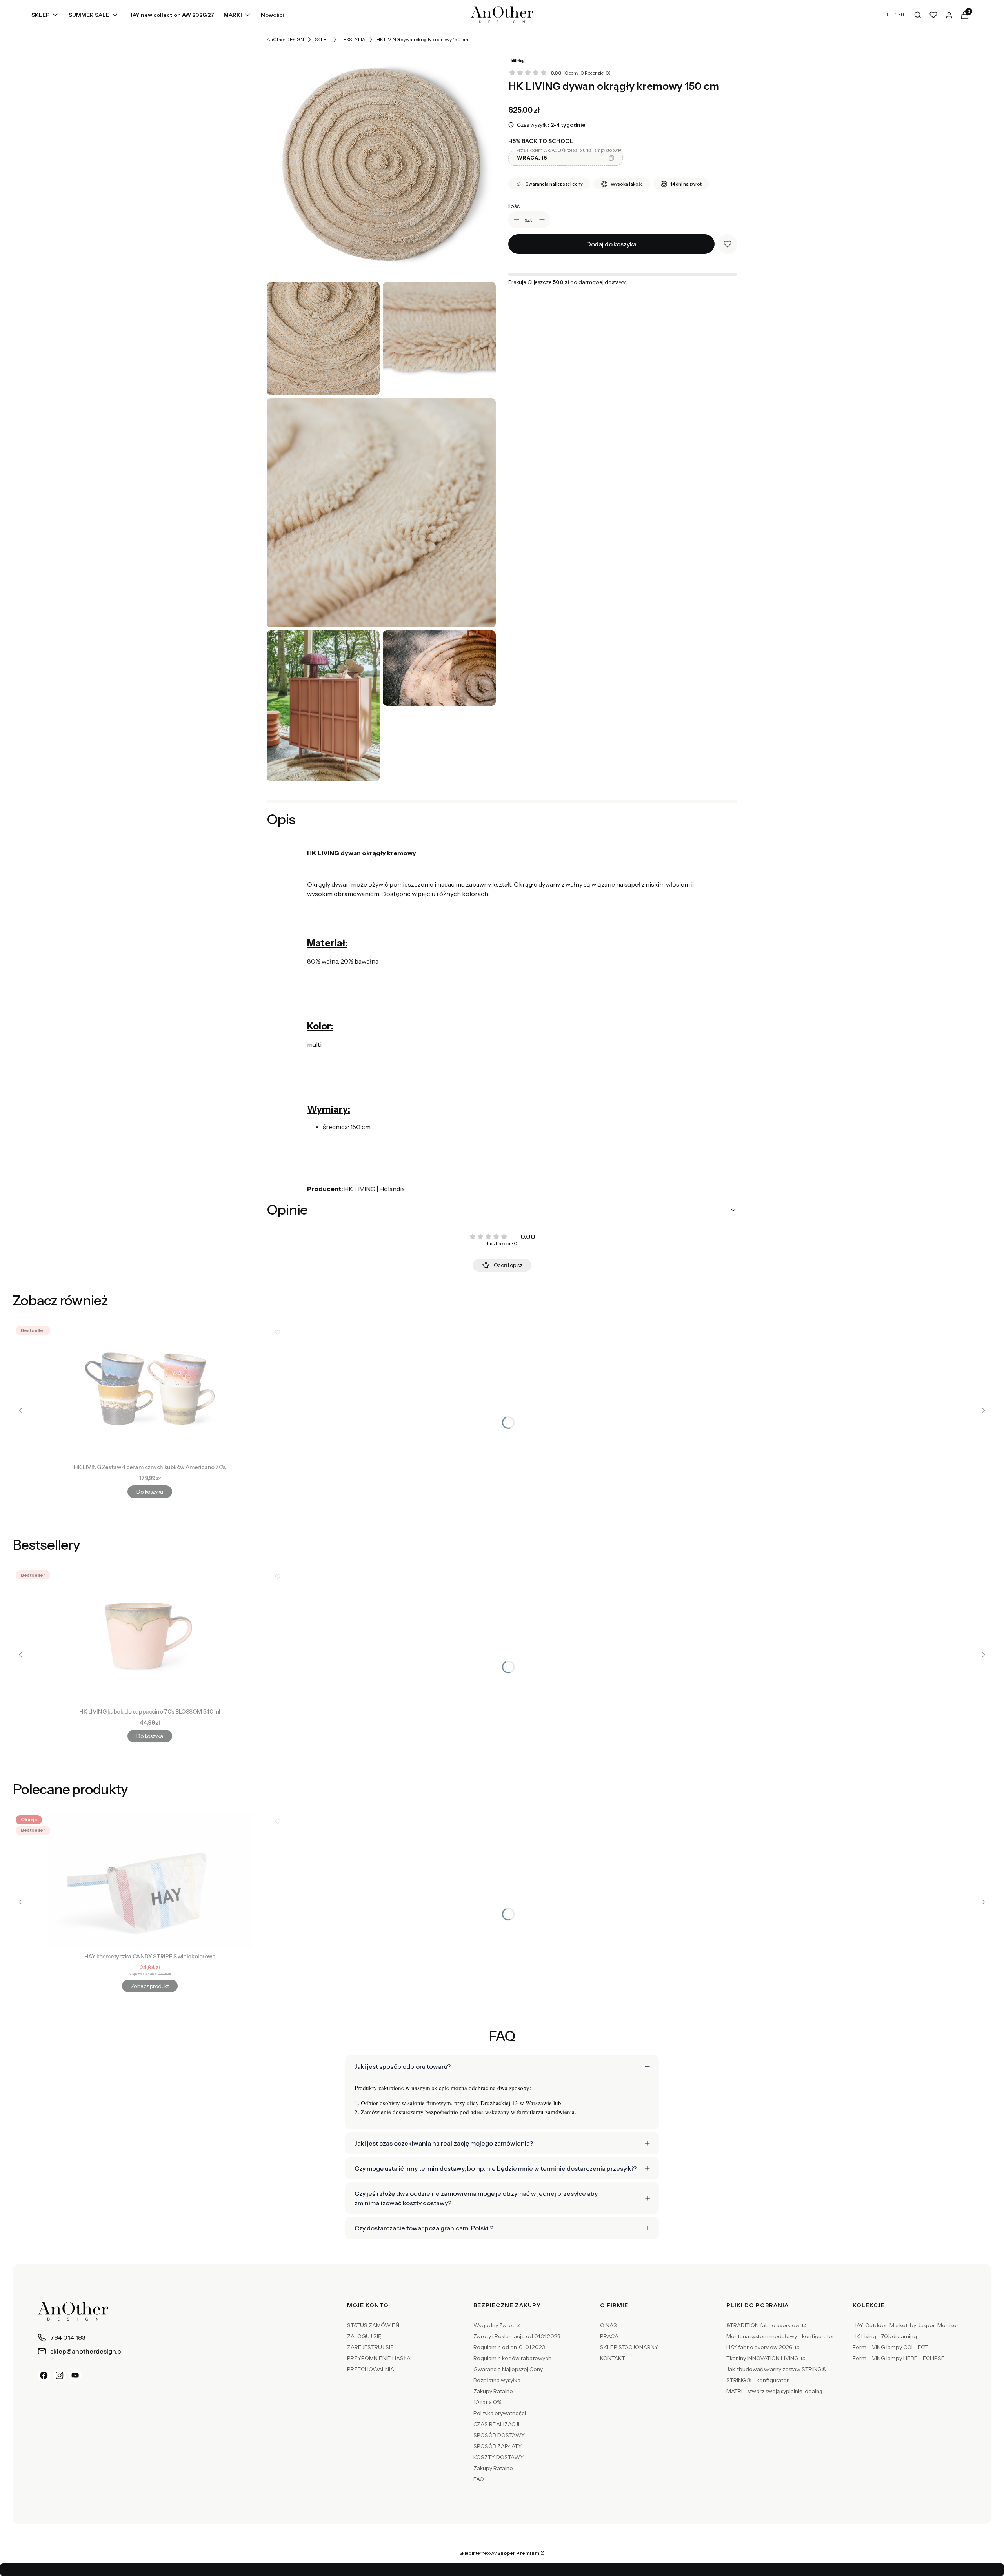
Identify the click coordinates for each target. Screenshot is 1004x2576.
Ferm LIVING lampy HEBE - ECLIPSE (899, 2358)
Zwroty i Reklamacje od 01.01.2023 (517, 2336)
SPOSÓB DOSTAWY (499, 2435)
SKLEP (322, 39)
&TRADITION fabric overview (764, 2325)
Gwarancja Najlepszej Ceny (508, 2369)
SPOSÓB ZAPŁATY (497, 2446)
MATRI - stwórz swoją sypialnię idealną (774, 2391)
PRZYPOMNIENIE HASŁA (379, 2358)
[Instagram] (60, 2376)
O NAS (608, 2325)
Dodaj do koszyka (611, 244)
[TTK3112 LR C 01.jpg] (381, 513)
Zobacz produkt (150, 1986)
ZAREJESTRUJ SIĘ (370, 2347)
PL (889, 15)
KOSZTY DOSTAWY (498, 2457)
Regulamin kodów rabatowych (512, 2358)
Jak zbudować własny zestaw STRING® (777, 2369)
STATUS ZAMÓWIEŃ (373, 2325)
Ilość (514, 206)
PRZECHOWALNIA (371, 2369)
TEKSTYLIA (353, 39)
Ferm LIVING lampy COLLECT (890, 2347)
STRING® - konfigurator (758, 2380)
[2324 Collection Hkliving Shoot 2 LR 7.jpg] (323, 706)
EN (901, 15)
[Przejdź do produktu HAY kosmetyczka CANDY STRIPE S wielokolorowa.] (150, 1881)
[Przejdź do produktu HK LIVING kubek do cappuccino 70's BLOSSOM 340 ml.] (150, 1636)
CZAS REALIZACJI (496, 2424)
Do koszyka (150, 1492)
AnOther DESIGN (285, 39)
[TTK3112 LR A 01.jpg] (323, 339)
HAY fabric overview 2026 (760, 2347)
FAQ (479, 2479)
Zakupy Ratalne (493, 2391)
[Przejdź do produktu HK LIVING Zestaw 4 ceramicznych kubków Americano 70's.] (150, 1392)
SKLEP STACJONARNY (629, 2347)
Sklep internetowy (499, 2553)
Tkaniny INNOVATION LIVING (763, 2358)
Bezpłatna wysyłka (497, 2380)
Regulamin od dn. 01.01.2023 (509, 2347)
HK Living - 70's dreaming (885, 2336)
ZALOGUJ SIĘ (364, 2336)
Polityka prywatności (500, 2413)
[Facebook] (44, 2376)
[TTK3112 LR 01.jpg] (381, 164)
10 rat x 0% (487, 2402)
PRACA (609, 2336)
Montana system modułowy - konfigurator (780, 2336)
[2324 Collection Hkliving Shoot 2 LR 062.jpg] (439, 668)
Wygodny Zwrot (494, 2325)
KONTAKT (613, 2358)
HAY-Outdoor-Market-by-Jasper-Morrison (906, 2325)
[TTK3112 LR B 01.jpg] (439, 339)
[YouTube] (75, 2376)
